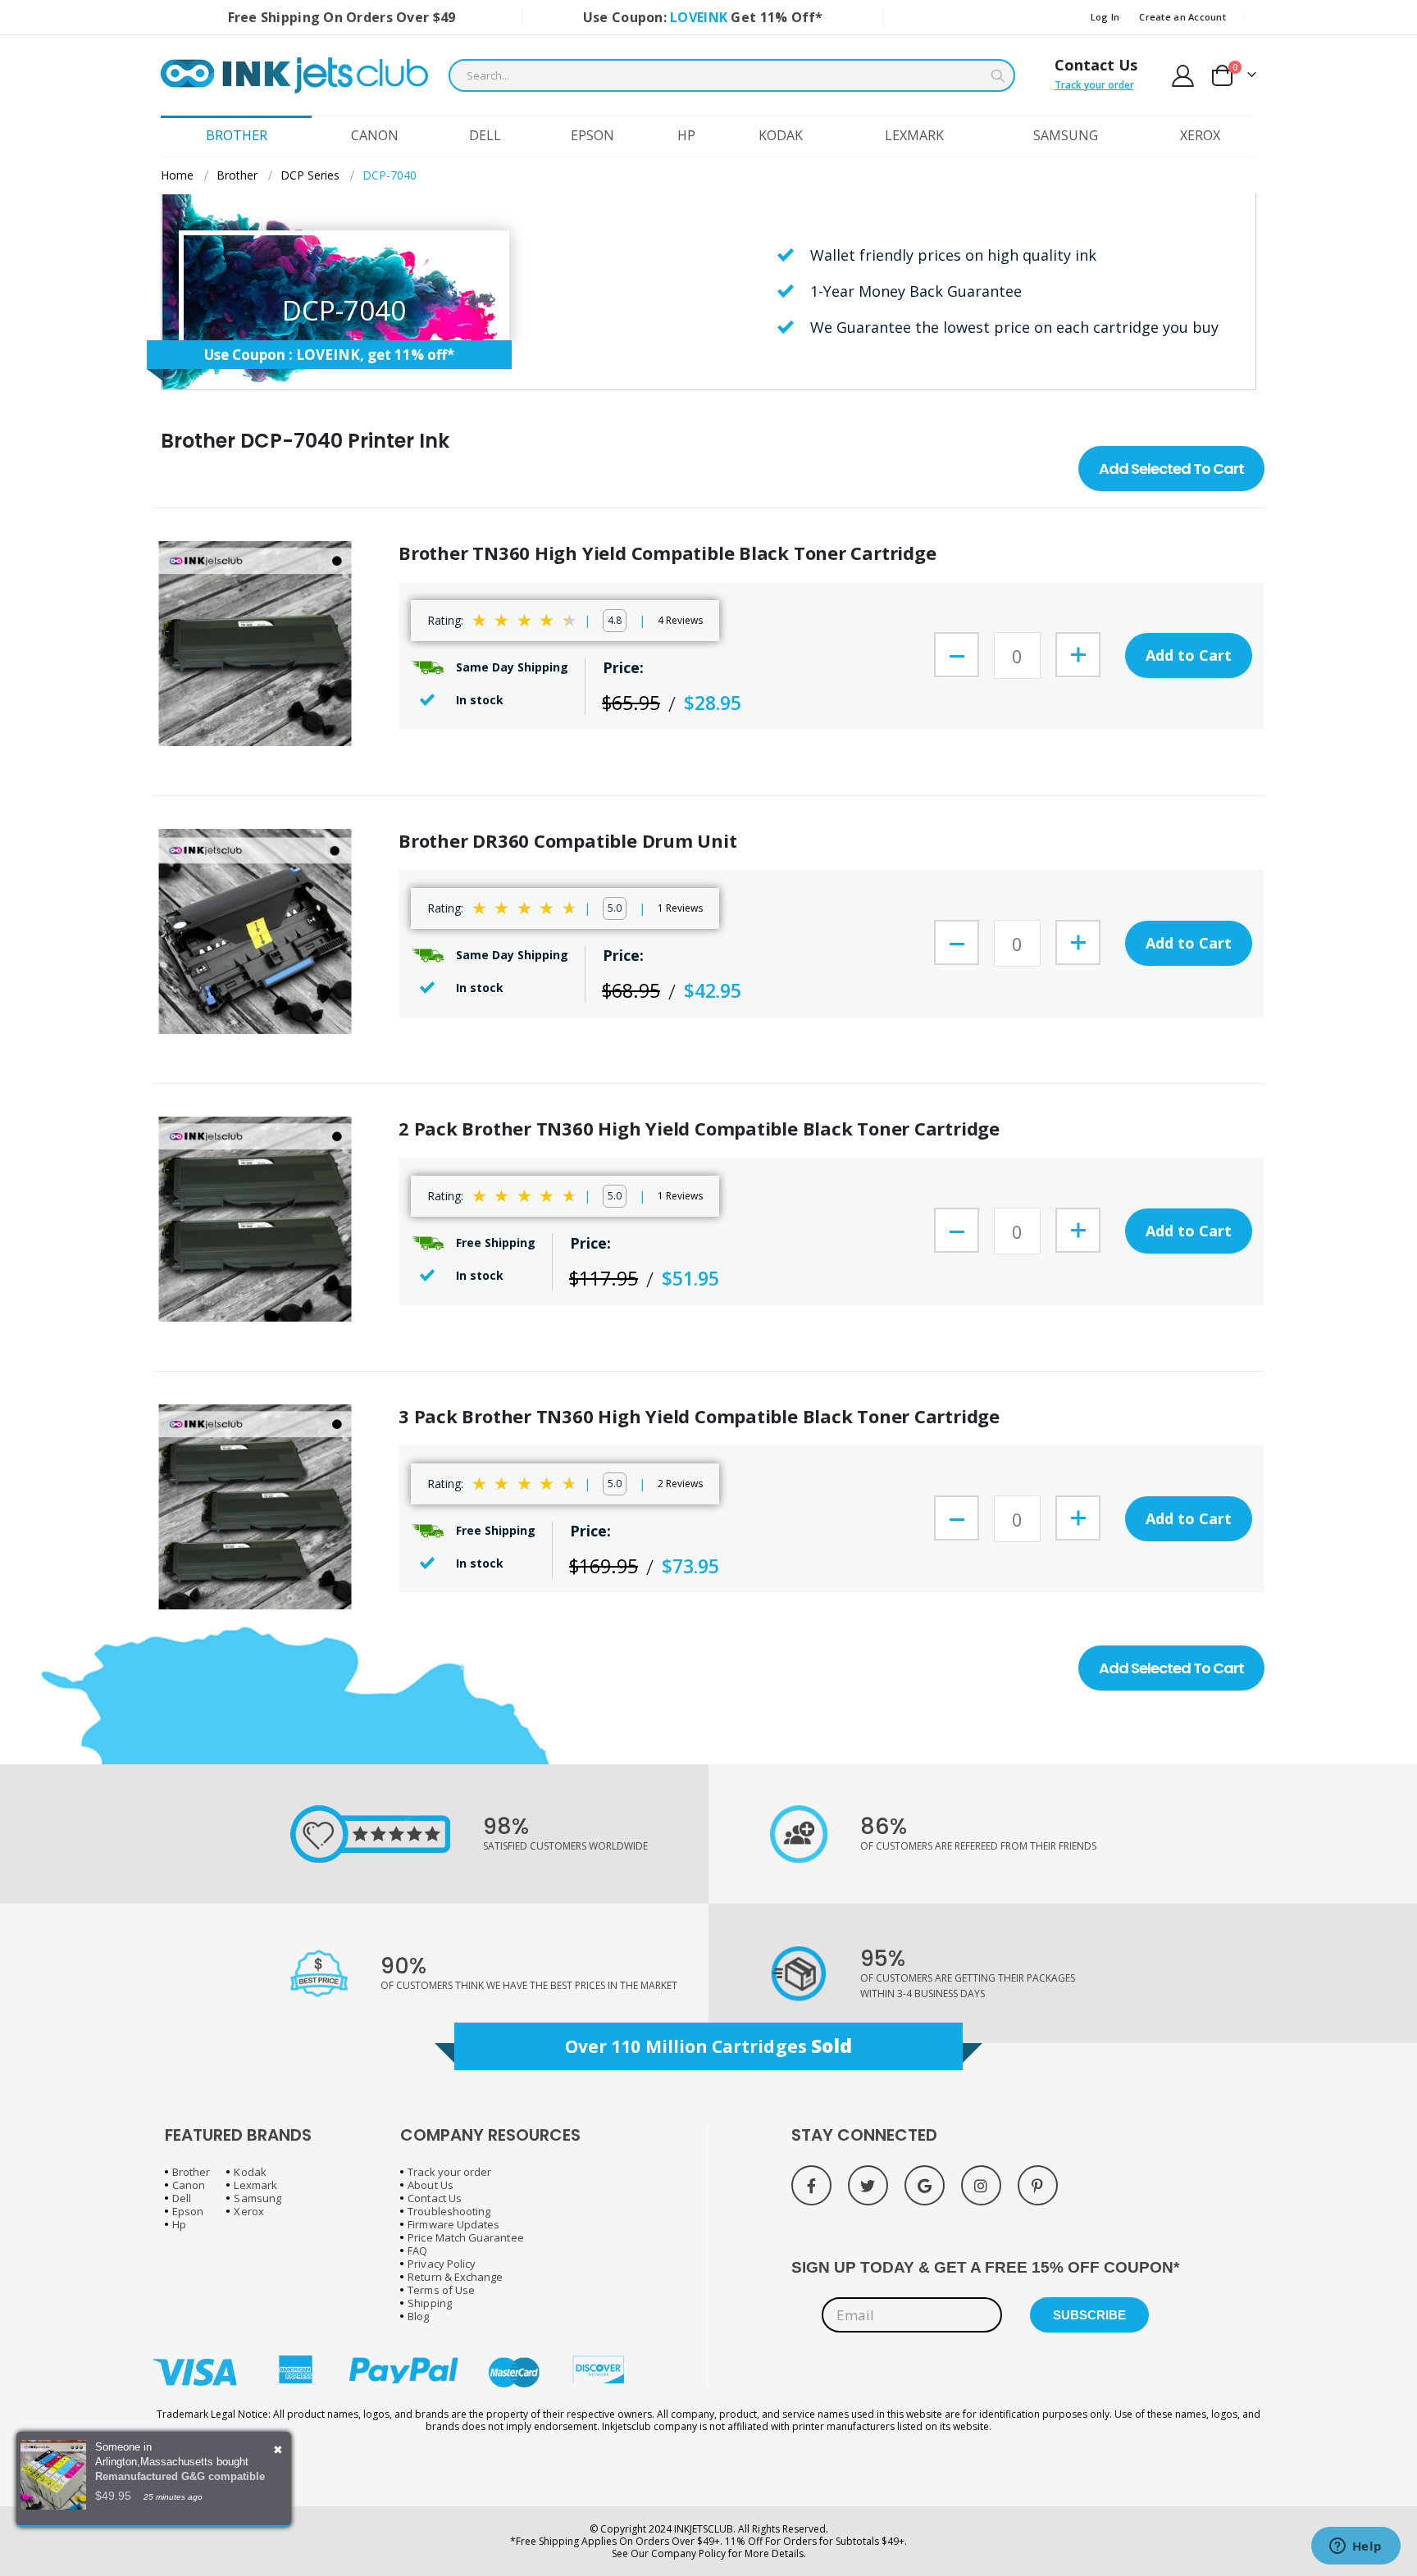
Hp (179, 2224)
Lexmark (255, 2185)
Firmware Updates (453, 2224)
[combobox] (732, 75)
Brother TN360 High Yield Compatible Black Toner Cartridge (667, 553)
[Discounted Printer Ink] (294, 75)
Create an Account (1182, 17)
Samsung (257, 2198)
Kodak (250, 2172)
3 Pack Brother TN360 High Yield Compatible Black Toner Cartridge (699, 1416)
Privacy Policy (442, 2264)
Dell (182, 2198)
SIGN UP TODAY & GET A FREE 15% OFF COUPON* (985, 2267)
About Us (431, 2185)
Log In (1105, 17)
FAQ (417, 2251)
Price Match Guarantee (465, 2237)
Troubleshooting (449, 2211)
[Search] (998, 76)
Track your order (1094, 85)
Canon (189, 2185)
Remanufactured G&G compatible (180, 2476)
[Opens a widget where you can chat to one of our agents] (1355, 2547)
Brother (237, 175)
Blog (418, 2316)
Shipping (430, 2303)
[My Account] (1183, 76)
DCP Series (310, 175)
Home (177, 175)
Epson (188, 2211)
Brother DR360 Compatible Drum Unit (568, 841)
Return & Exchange (455, 2277)
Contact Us (1096, 65)
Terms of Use (441, 2290)
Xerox (248, 2211)
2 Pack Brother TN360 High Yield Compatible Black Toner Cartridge (699, 1129)
